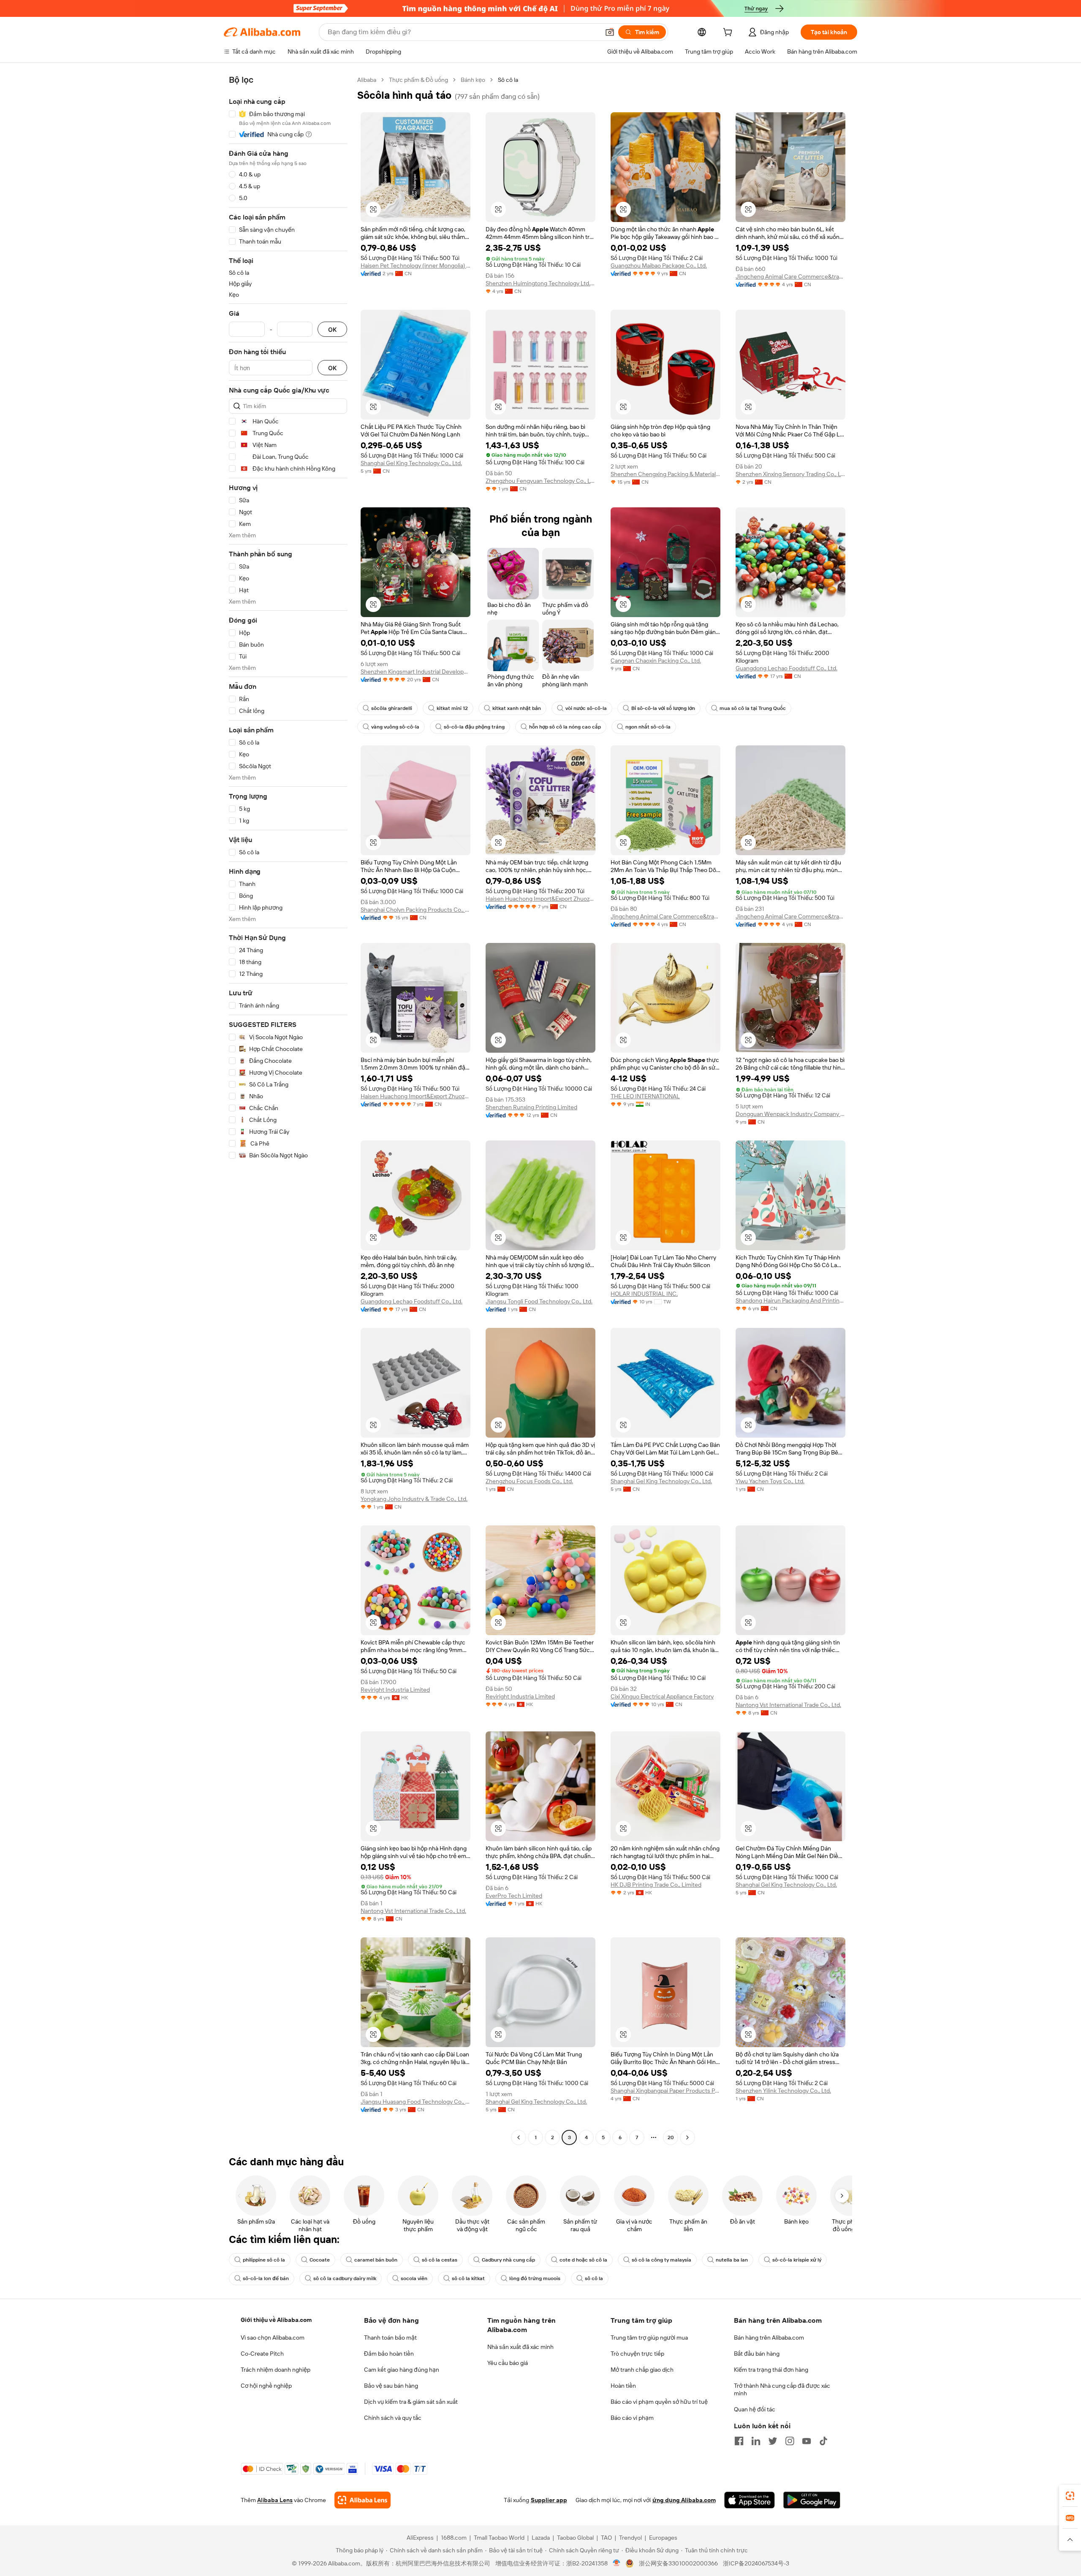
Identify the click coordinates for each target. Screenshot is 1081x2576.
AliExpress (420, 2538)
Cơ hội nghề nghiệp (266, 2386)
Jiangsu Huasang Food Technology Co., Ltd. (416, 2102)
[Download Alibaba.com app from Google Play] (812, 2500)
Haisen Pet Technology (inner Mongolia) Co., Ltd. (416, 265)
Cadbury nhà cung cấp (508, 2260)
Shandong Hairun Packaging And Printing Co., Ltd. (790, 1300)
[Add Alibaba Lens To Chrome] (363, 2500)
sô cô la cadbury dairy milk (345, 2278)
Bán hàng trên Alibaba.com (769, 2338)
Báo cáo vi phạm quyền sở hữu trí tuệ (659, 2402)
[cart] (729, 33)
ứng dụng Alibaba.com (684, 2500)
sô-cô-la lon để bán (266, 2278)
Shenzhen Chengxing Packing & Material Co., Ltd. (665, 474)
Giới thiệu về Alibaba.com (276, 2320)
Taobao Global (575, 2538)
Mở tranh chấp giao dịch (642, 2370)
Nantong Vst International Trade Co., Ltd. (788, 1705)
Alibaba (367, 80)
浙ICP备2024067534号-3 (756, 2563)
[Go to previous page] (519, 2137)
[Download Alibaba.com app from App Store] (750, 2500)
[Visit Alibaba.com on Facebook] (739, 2441)
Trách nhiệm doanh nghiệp (276, 2370)
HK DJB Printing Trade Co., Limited (656, 1885)
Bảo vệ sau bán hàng (391, 2386)
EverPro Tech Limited (514, 1896)
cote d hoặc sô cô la (583, 2260)
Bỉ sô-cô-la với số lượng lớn (663, 708)
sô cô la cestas (440, 2260)
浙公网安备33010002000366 (678, 2563)
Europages (663, 2538)
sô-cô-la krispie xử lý (797, 2260)
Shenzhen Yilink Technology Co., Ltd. (783, 2091)
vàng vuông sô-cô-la (395, 727)
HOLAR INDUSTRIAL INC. (644, 1294)
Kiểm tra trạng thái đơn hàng (771, 2370)
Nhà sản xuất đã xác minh (520, 2347)
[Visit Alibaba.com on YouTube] (807, 2441)
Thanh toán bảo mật (390, 2338)
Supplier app (549, 2500)
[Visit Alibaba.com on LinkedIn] (756, 2441)
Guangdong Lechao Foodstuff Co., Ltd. (786, 668)
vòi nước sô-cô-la (586, 708)
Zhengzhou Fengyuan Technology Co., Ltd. (540, 481)
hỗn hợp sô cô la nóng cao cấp (565, 727)
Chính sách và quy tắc (393, 2418)
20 (671, 2137)
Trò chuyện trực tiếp (637, 2354)
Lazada (541, 2538)
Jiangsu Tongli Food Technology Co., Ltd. (539, 1301)
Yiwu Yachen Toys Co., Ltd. (770, 1481)
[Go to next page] (687, 2137)
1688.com (454, 2538)
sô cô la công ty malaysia (661, 2260)
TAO (606, 2538)
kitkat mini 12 (452, 708)
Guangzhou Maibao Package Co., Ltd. (659, 265)
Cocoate (320, 2260)
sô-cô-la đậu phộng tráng (474, 727)
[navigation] (288, 1110)
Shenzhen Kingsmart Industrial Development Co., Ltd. (416, 672)
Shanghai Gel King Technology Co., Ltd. (411, 463)
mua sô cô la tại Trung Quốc (753, 708)
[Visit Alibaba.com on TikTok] (823, 2441)
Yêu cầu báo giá (508, 2363)
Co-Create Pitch (262, 2354)
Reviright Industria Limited (395, 1690)
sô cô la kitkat (468, 2278)
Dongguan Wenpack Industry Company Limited (790, 1114)
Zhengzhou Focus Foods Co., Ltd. (529, 1481)
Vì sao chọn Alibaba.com (273, 2338)
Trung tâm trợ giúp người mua (649, 2338)
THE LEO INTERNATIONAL (645, 1096)
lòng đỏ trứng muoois (535, 2278)
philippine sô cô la (264, 2260)
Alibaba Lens (275, 2500)
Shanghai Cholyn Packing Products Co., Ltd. (416, 910)
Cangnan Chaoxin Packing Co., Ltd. (656, 661)
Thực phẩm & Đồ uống (418, 80)
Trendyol (630, 2538)
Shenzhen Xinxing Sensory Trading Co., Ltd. (790, 474)
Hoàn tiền (623, 2386)
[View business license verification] (617, 2563)
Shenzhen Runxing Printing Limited (531, 1107)
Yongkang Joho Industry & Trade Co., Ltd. (414, 1499)
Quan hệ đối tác (755, 2409)
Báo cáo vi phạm (632, 2418)
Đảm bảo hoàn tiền (389, 2354)
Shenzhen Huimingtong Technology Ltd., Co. (540, 283)
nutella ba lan (732, 2260)
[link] (1070, 2496)
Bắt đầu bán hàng (757, 2354)
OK (332, 329)
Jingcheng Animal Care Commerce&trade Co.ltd (790, 276)
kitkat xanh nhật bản (517, 708)
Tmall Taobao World (499, 2538)
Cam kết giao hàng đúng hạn (402, 2370)
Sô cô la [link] (508, 80)
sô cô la (594, 2278)
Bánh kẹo (473, 80)
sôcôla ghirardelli (392, 708)
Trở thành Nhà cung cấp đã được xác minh (782, 2389)
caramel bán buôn (376, 2260)
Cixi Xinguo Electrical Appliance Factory (662, 1696)
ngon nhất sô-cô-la (648, 727)
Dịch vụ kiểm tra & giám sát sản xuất (411, 2402)
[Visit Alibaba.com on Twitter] (773, 2441)
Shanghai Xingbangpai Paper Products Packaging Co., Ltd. (665, 2091)
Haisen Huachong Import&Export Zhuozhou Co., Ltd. (540, 899)
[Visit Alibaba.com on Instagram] (790, 2441)
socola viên (414, 2278)
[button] (610, 32)
